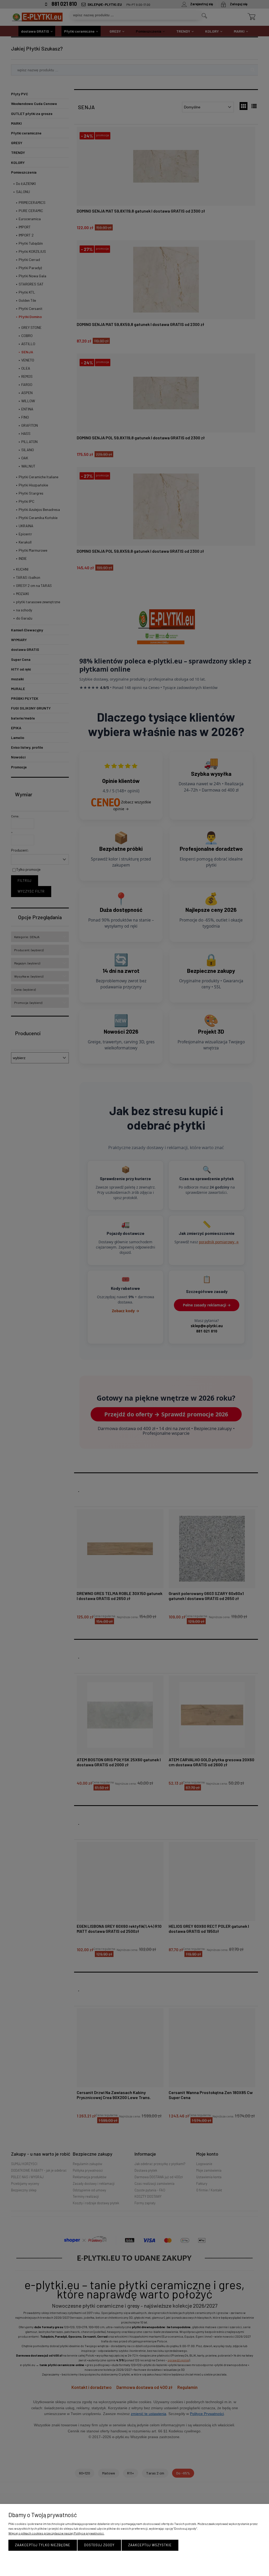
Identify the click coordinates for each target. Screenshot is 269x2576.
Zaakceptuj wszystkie (150, 2545)
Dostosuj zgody (99, 2545)
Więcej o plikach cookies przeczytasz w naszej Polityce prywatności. (56, 2533)
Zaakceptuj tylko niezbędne (43, 2545)
